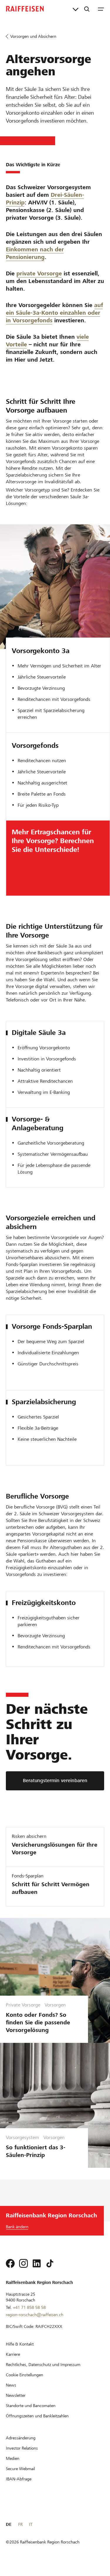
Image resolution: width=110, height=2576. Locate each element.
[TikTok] (50, 2263)
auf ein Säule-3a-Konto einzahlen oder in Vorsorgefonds (54, 313)
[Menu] (101, 9)
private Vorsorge (39, 273)
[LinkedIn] (37, 2263)
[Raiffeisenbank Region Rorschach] (25, 9)
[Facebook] (10, 2263)
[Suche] (87, 9)
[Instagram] (23, 2263)
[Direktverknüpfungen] (76, 9)
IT (31, 2524)
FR (20, 2524)
